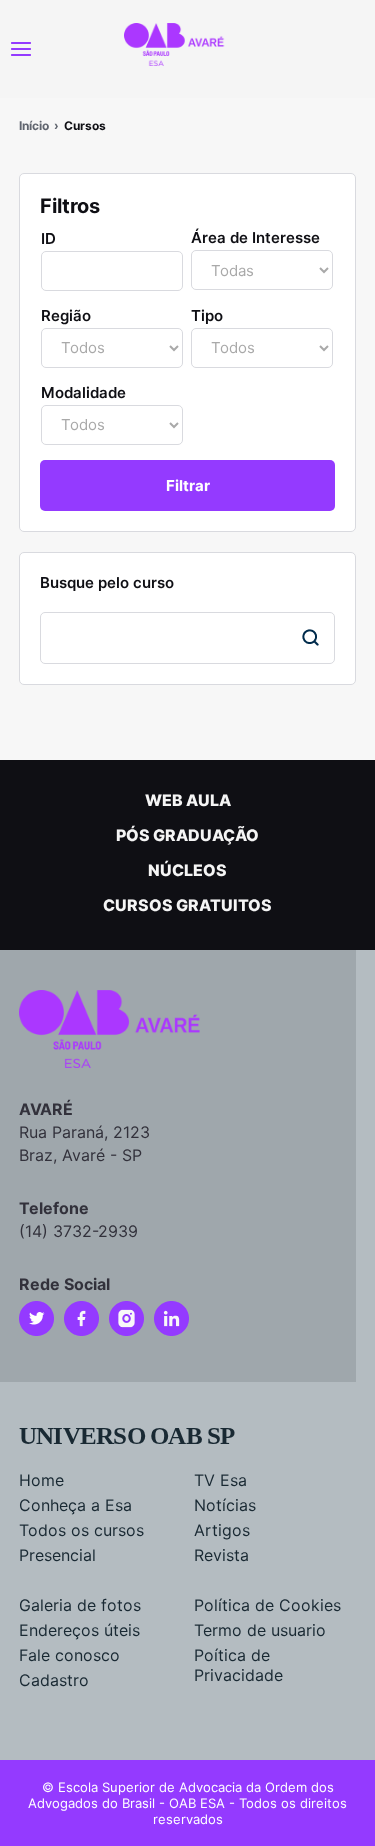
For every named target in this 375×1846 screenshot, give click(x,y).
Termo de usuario (260, 1630)
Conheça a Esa (75, 1505)
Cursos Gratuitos (187, 905)
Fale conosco (69, 1655)
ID (48, 238)
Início (34, 125)
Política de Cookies (267, 1605)
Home (41, 1480)
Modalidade (83, 392)
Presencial (57, 1555)
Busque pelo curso (107, 582)
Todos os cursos (81, 1530)
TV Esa (220, 1480)
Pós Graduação (187, 835)
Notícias (225, 1505)
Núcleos (187, 870)
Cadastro (54, 1680)
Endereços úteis (79, 1630)
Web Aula (188, 800)
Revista (221, 1555)
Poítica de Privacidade (238, 1665)
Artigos (222, 1530)
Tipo (207, 315)
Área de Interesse (255, 237)
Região (66, 315)
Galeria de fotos (80, 1605)
